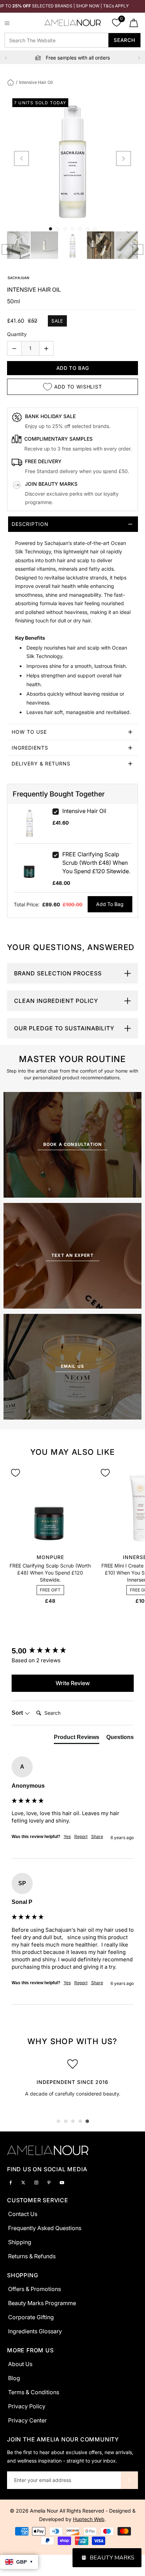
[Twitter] (23, 2182)
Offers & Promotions (34, 2289)
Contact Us (23, 2214)
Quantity (17, 334)
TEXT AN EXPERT (72, 1255)
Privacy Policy (27, 2406)
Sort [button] (18, 1713)
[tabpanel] (72, 2080)
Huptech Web (89, 2519)
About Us (20, 2364)
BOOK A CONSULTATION (73, 1144)
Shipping (20, 2242)
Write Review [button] (73, 1683)
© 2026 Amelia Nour (35, 2511)
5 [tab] (87, 2121)
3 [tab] (73, 2121)
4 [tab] (80, 2121)
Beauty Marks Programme (42, 2303)
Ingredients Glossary (35, 2331)
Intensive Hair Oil (84, 811)
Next (139, 58)
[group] (73, 1651)
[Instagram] (36, 2182)
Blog (14, 2378)
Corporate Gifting (31, 2317)
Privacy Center (27, 2420)
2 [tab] (66, 2121)
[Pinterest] (49, 2182)
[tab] (72, 620)
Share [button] (97, 1836)
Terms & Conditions (34, 2392)
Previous (6, 58)
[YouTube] (62, 2182)
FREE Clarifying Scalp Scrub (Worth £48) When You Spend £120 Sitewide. (96, 863)
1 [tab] (58, 2121)
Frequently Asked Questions (45, 2228)
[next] (124, 159)
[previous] (21, 159)
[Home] (11, 82)
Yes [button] (67, 1836)
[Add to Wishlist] (15, 1473)
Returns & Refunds (32, 2256)
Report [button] (81, 1836)
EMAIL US (73, 1366)
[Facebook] (11, 2182)
